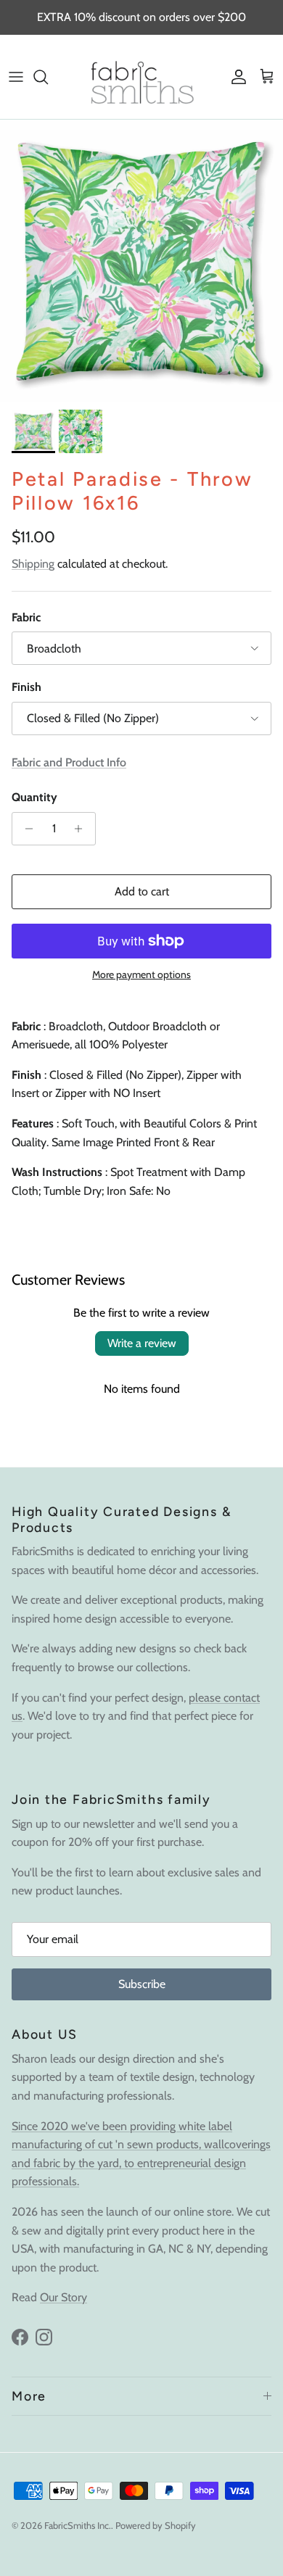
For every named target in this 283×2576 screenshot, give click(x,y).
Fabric (26, 617)
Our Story (63, 2297)
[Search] (48, 77)
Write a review (142, 1343)
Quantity (34, 797)
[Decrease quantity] (25, 829)
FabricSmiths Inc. (78, 2525)
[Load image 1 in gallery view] (141, 261)
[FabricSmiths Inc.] (141, 77)
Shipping (33, 564)
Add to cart (142, 891)
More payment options (141, 975)
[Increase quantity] (82, 829)
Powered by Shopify (156, 2525)
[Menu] (16, 77)
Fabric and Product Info (69, 762)
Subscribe (142, 1984)
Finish (26, 687)
